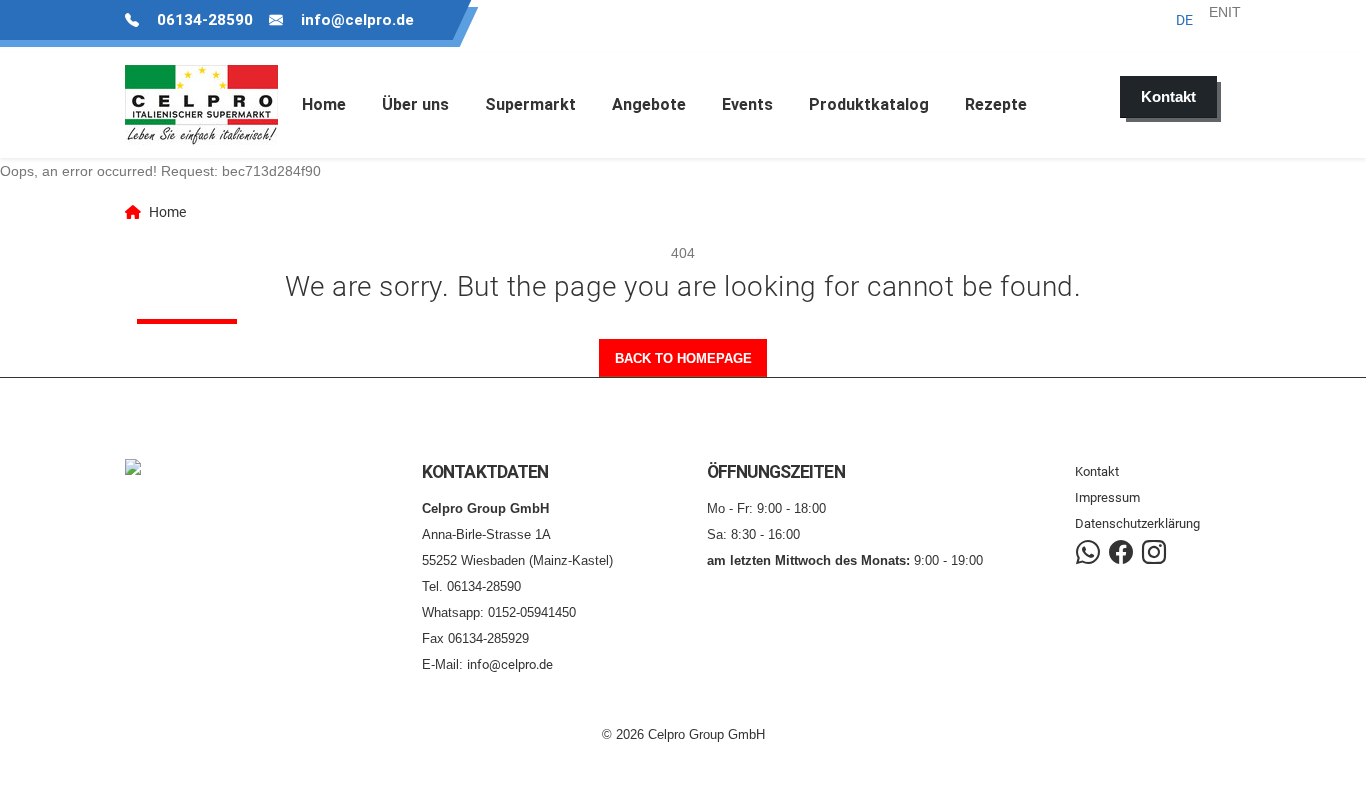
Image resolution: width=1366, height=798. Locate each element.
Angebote (649, 104)
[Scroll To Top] (1331, 775)
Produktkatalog (869, 104)
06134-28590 (205, 20)
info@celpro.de (357, 20)
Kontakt (1097, 471)
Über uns (415, 104)
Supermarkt (530, 104)
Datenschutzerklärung (1137, 523)
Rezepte (996, 104)
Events (747, 104)
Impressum (1107, 497)
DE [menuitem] (1184, 20)
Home (324, 104)
